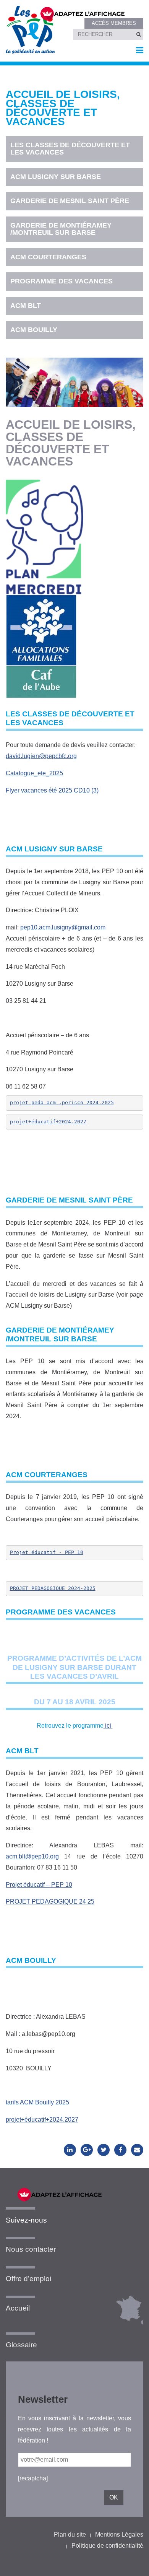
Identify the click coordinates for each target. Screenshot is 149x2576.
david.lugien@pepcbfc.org (41, 756)
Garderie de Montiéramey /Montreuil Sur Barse (61, 229)
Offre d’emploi (28, 2279)
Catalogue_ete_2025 (34, 773)
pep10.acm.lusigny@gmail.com (63, 927)
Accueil (18, 2308)
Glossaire (21, 2345)
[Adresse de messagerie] (137, 2150)
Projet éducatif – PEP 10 (39, 1885)
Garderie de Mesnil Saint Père (70, 201)
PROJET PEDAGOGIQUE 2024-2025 (53, 1588)
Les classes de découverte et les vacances (70, 149)
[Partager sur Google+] (87, 2150)
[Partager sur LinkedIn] (70, 2150)
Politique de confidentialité (107, 2546)
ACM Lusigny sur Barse (56, 177)
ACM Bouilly (34, 330)
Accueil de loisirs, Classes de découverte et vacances (63, 108)
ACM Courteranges (48, 257)
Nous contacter (31, 2249)
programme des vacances (62, 281)
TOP (131, 2564)
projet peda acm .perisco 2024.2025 (62, 1102)
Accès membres (114, 23)
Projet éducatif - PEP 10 (47, 1552)
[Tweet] (104, 2150)
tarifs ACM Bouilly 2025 (37, 2102)
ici (108, 1726)
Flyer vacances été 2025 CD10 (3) (52, 790)
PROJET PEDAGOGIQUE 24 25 (50, 1901)
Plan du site (70, 2535)
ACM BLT (26, 306)
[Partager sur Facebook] (120, 2150)
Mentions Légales (119, 2535)
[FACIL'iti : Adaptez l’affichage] (87, 13)
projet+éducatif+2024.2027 (48, 1122)
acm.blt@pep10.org (32, 1856)
